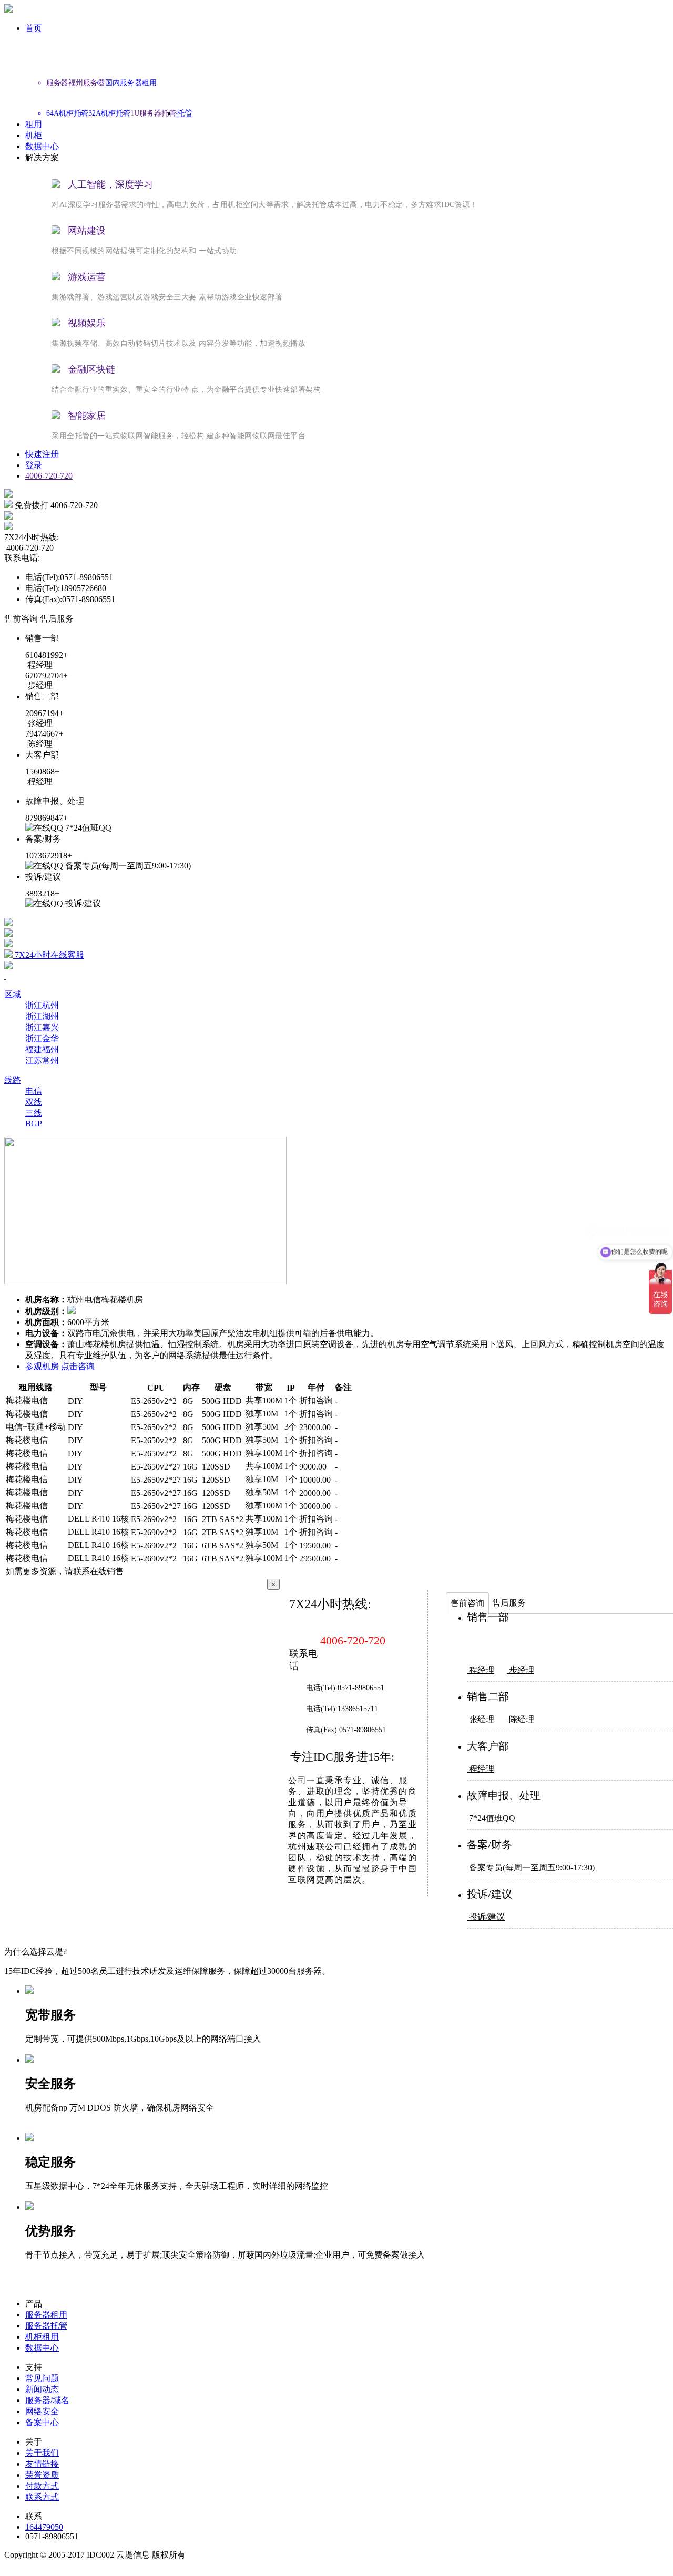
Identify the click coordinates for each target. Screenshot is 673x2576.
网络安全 (42, 2411)
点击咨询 (78, 1366)
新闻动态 (42, 2389)
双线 (34, 1102)
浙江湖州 (42, 1016)
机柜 (34, 135)
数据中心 (42, 146)
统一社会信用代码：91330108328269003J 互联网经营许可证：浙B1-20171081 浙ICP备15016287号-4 (193, 2566)
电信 (34, 1091)
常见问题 (42, 2378)
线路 (13, 1080)
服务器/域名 (47, 2400)
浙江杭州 (42, 1005)
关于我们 (42, 2453)
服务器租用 (46, 2315)
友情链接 (42, 2464)
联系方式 (42, 2497)
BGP (34, 1124)
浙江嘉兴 (42, 1027)
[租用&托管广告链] (5, 976)
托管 (185, 113)
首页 (34, 28)
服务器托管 (46, 2326)
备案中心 (42, 2422)
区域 (13, 994)
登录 (34, 465)
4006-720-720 (49, 476)
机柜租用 (42, 2337)
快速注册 (42, 454)
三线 (34, 1113)
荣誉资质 (42, 2475)
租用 (34, 124)
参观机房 (42, 1366)
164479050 (44, 2527)
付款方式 (42, 2486)
